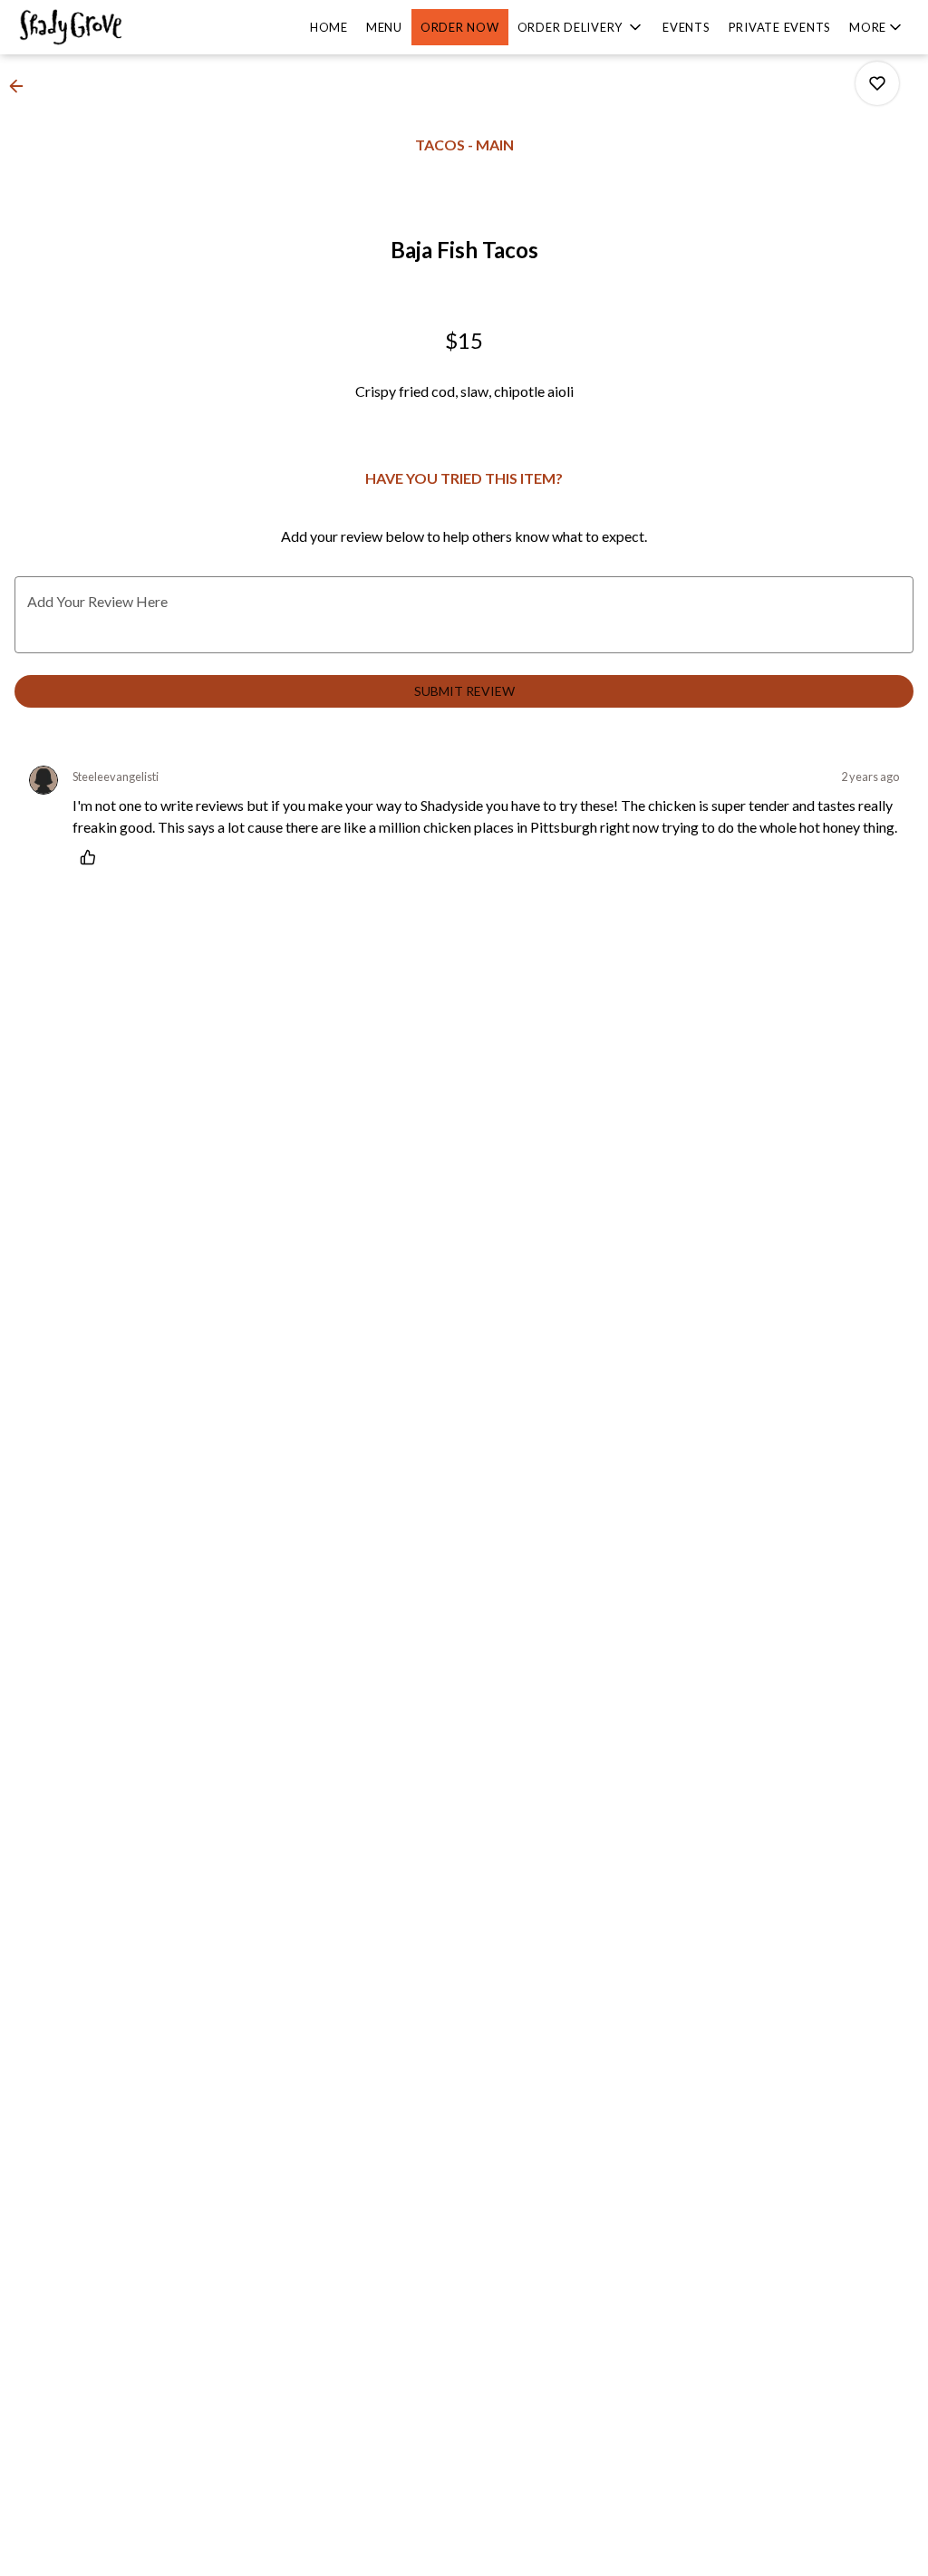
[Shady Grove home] (96, 27)
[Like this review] (92, 857)
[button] (581, 27)
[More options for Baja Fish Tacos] (877, 83)
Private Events (780, 27)
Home (329, 27)
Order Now (460, 27)
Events (686, 27)
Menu (384, 27)
